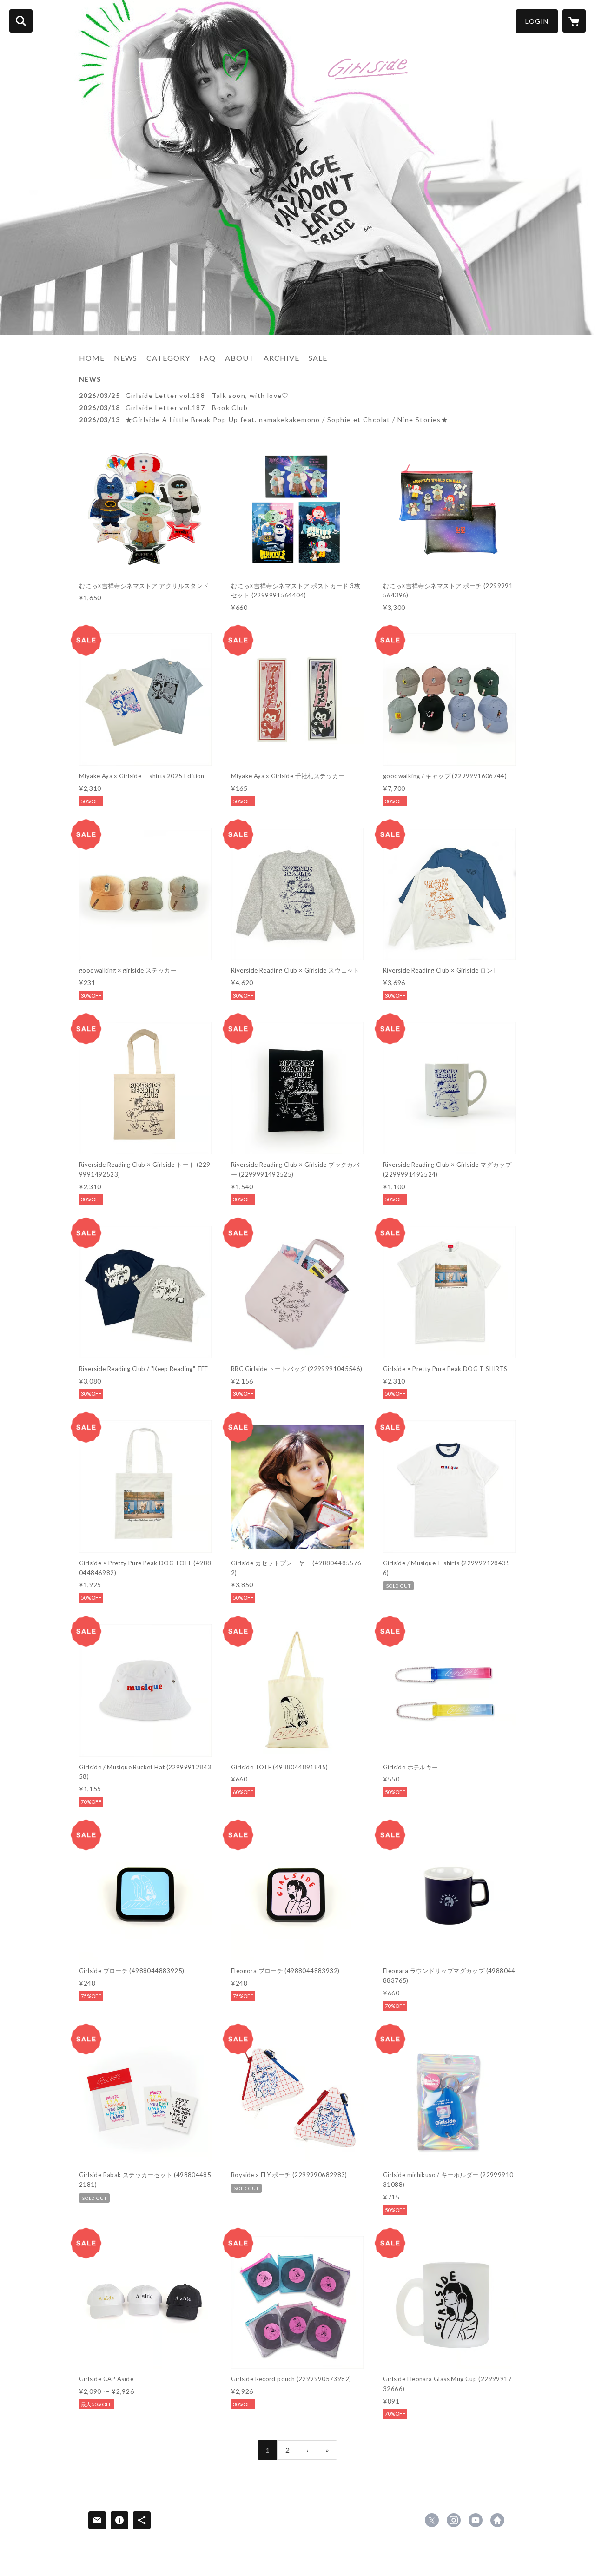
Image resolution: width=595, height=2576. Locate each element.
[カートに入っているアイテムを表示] (574, 21)
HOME (92, 358)
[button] (537, 21)
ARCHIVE (281, 358)
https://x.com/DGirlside (432, 2520)
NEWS (126, 358)
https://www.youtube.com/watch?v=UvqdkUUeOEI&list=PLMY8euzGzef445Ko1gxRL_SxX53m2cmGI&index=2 (476, 2520)
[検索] (21, 21)
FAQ (208, 358)
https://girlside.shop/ (497, 2520)
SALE (318, 358)
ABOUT (240, 358)
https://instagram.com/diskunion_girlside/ (454, 2520)
